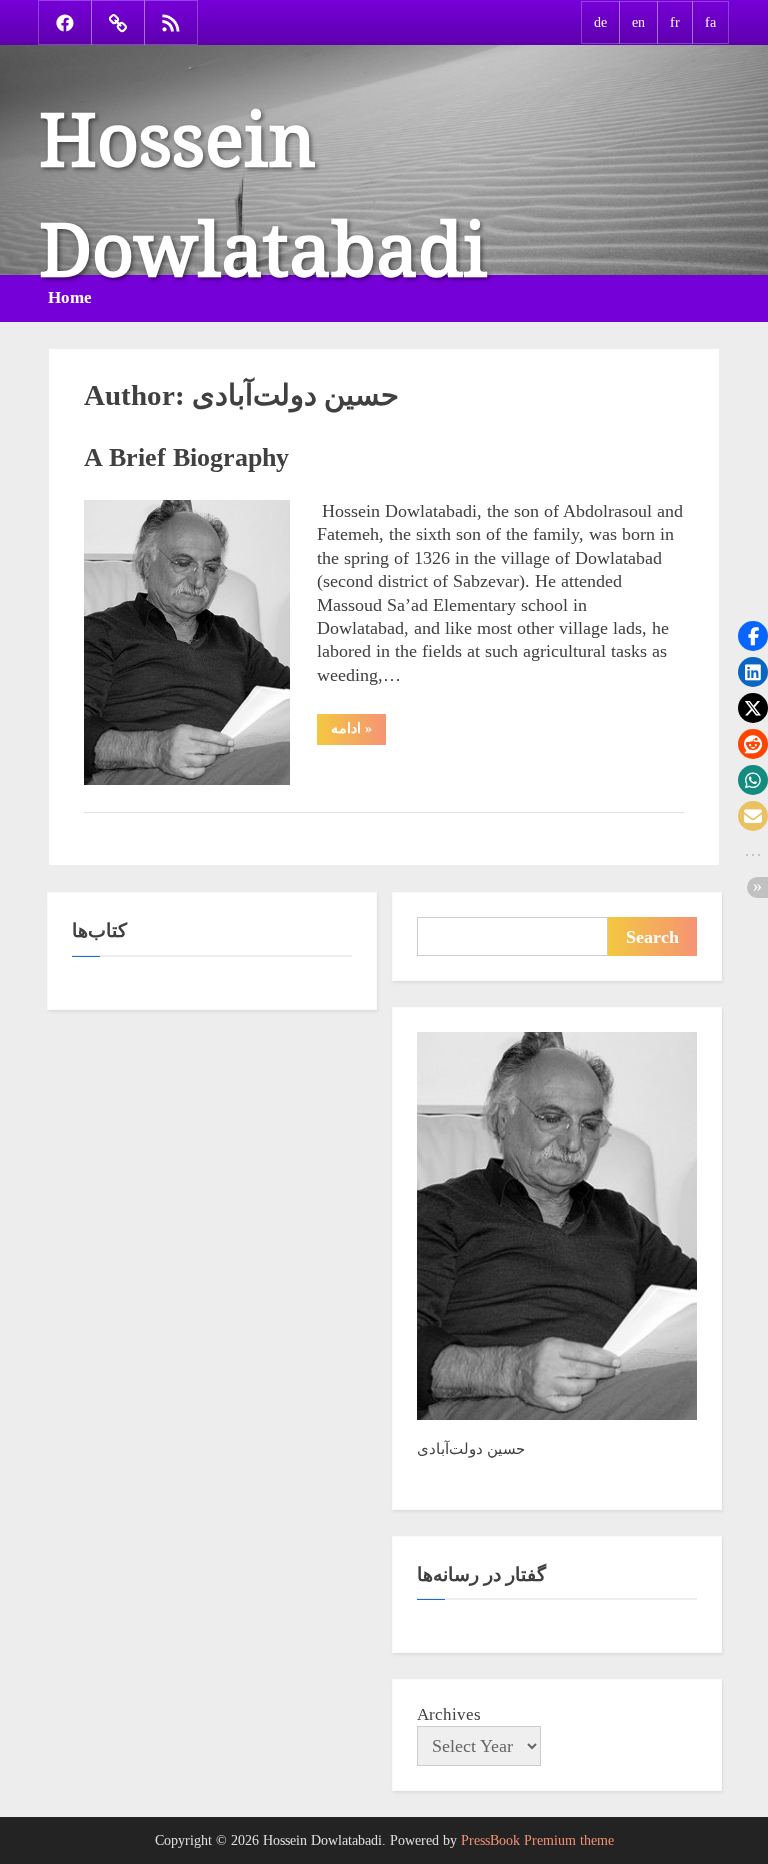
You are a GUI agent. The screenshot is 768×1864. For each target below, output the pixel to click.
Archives (449, 1714)
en (638, 22)
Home (70, 297)
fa (710, 22)
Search (652, 937)
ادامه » (358, 732)
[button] (753, 636)
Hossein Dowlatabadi (263, 173)
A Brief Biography (186, 457)
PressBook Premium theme (537, 1840)
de (600, 22)
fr (675, 22)
